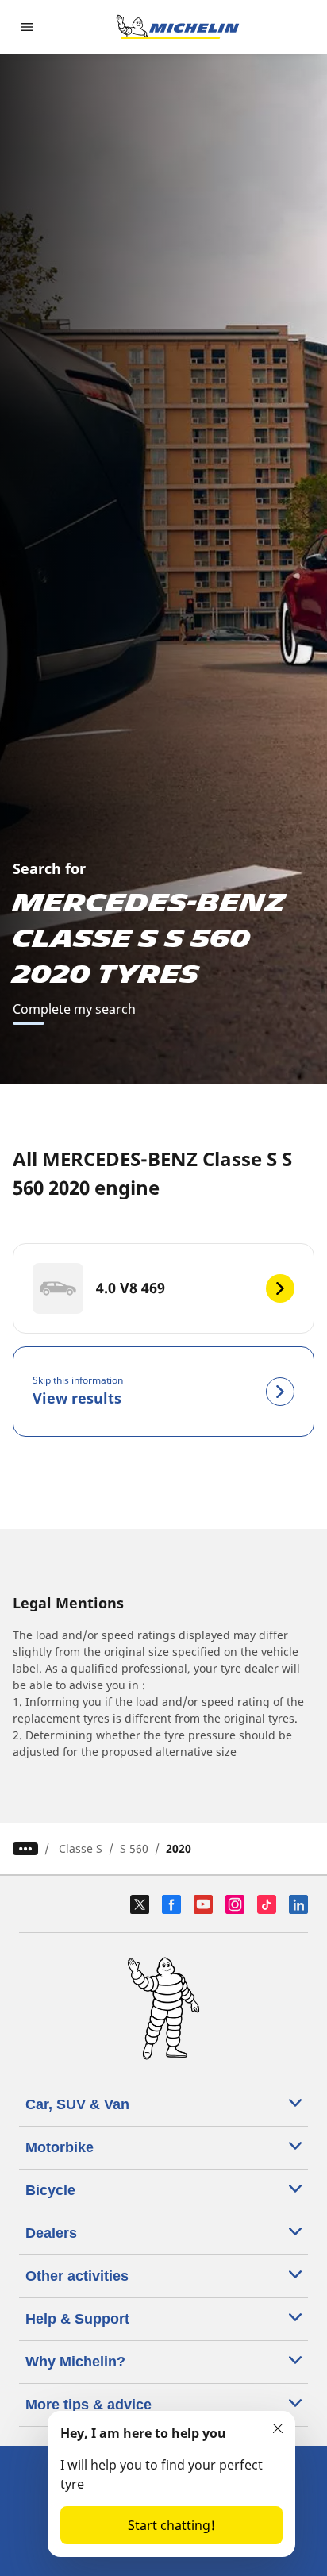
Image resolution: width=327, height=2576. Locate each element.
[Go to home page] (178, 27)
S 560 (134, 1848)
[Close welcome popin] (278, 2428)
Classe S (81, 1848)
